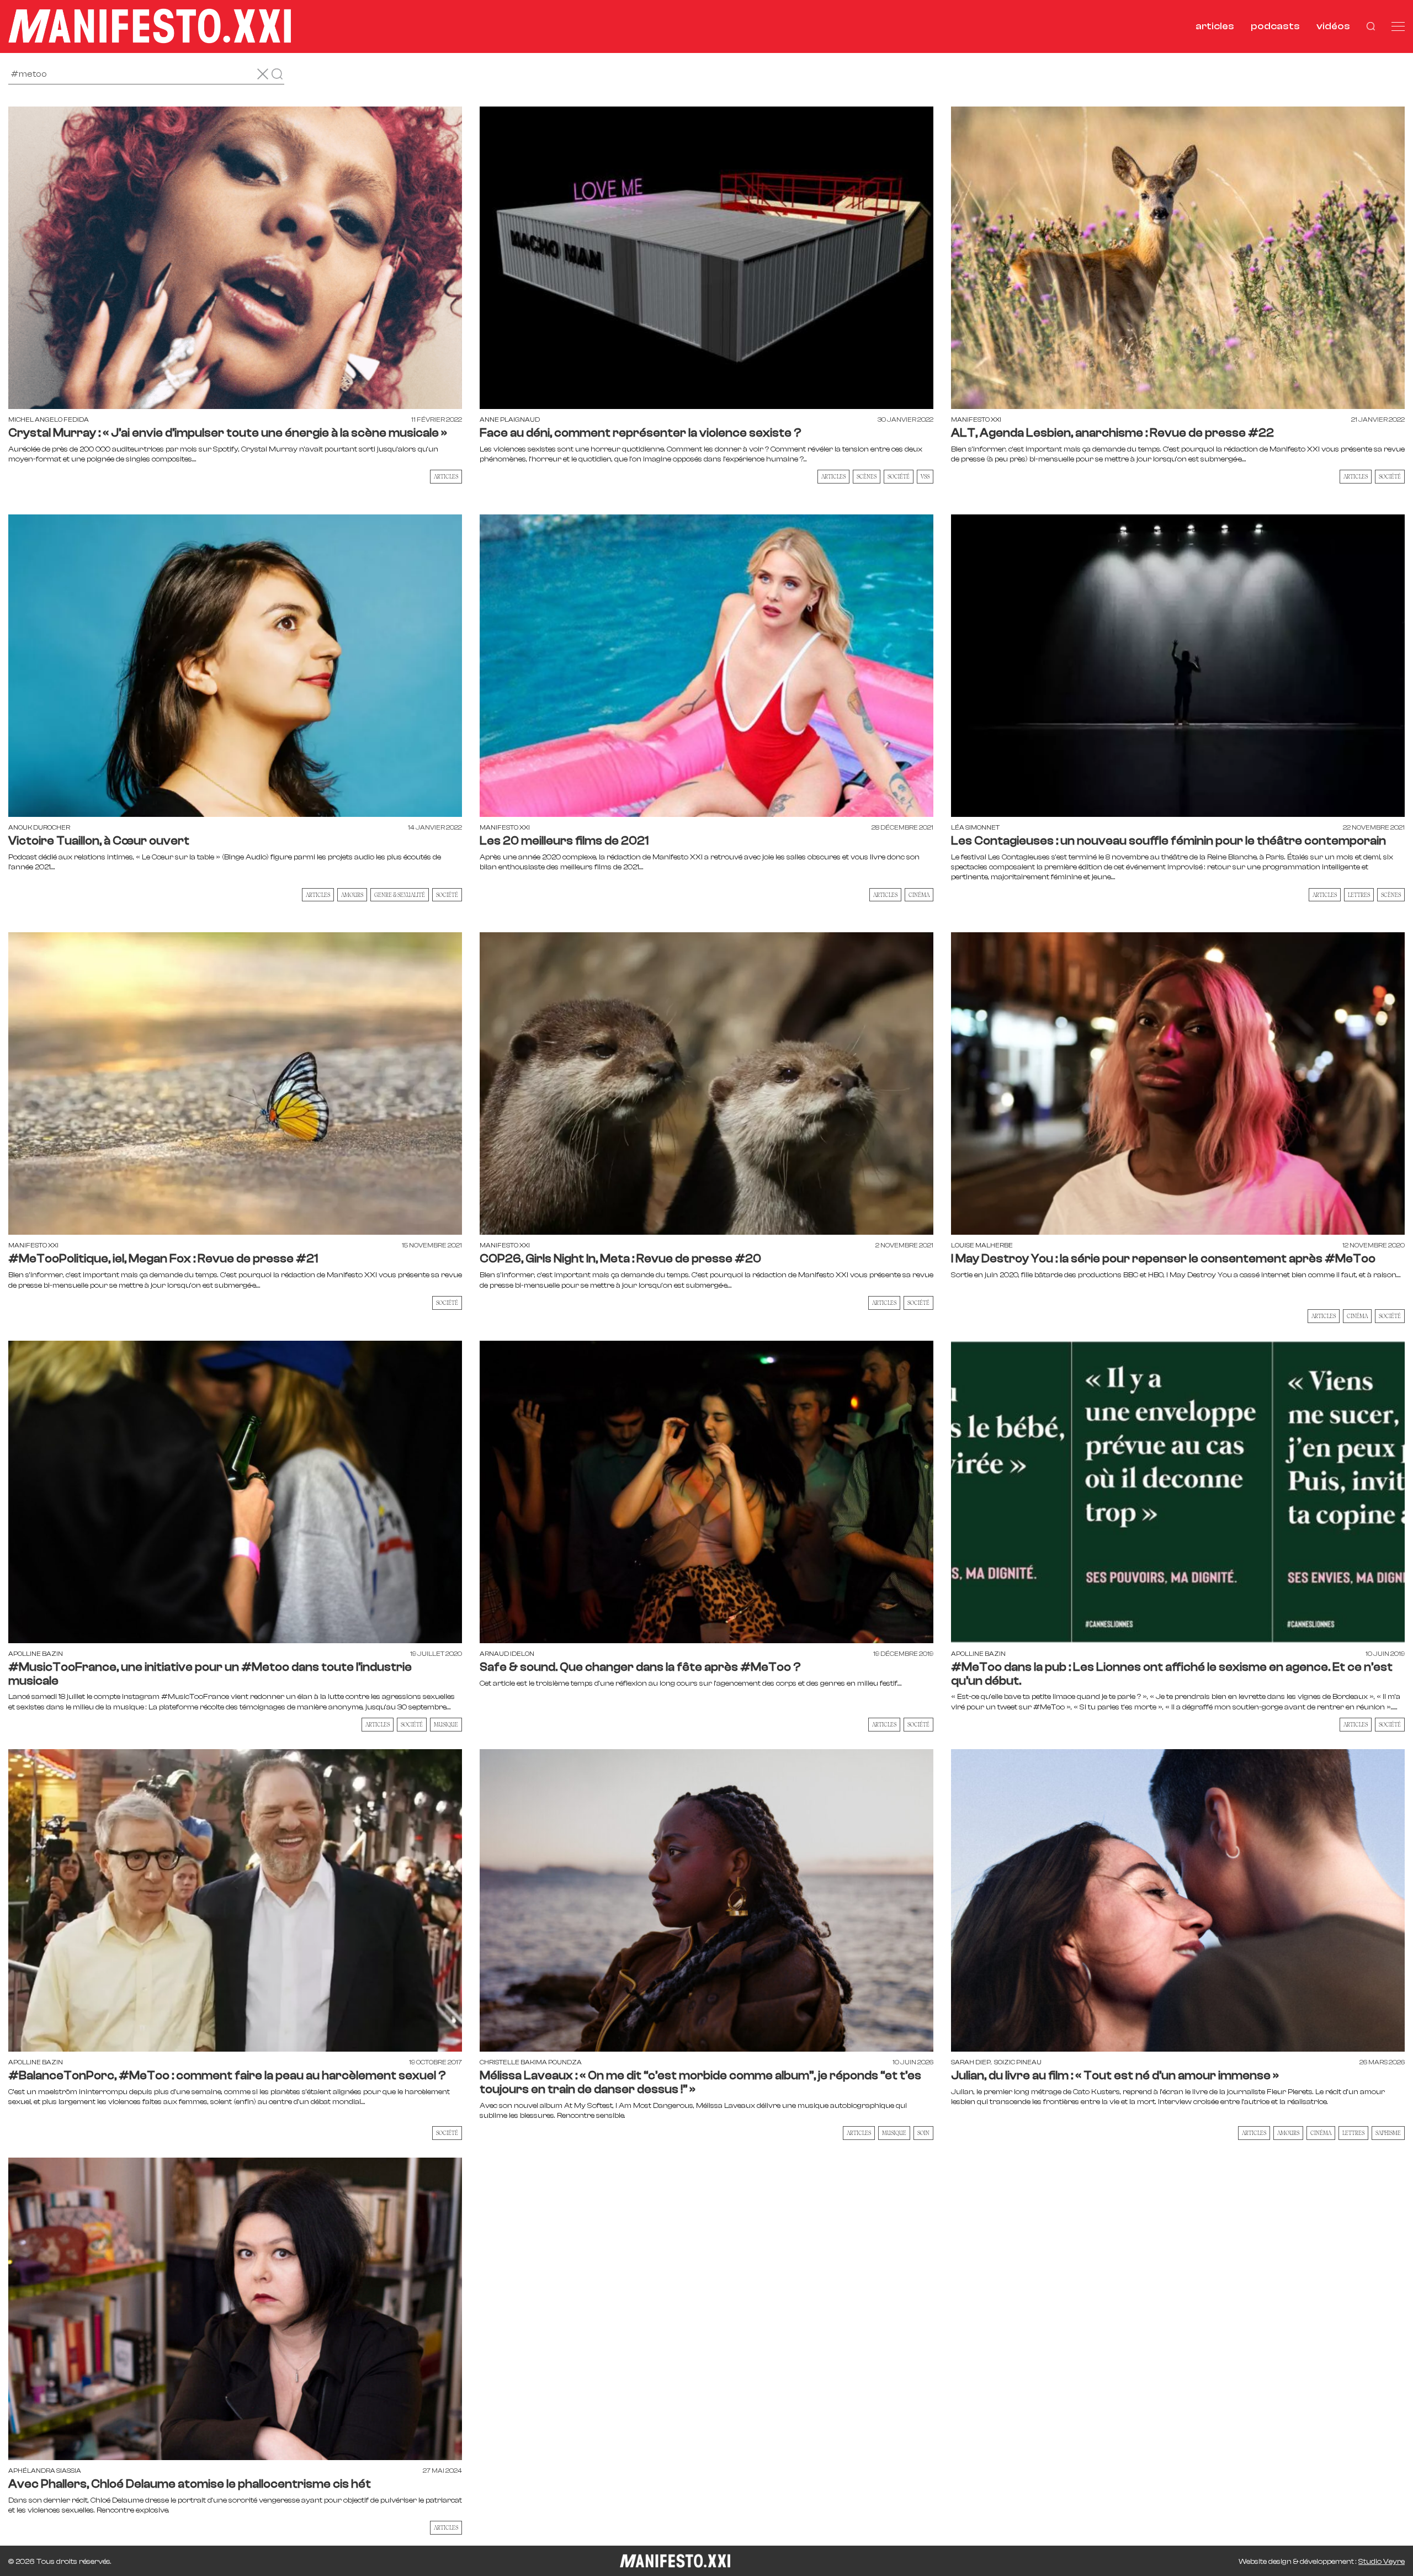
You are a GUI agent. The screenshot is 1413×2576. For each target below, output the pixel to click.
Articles (446, 476)
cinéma (1321, 2133)
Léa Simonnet (975, 827)
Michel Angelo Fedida (49, 419)
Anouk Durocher (39, 827)
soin (923, 2133)
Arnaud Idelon (507, 1654)
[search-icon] (1371, 26)
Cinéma (919, 895)
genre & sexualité (400, 895)
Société (1390, 476)
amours (352, 895)
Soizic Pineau (1018, 2062)
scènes (867, 476)
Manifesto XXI (976, 419)
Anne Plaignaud (510, 419)
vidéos (1333, 26)
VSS (925, 476)
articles (1215, 26)
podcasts (1275, 26)
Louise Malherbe (982, 1245)
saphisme (1388, 2133)
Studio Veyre (1382, 2562)
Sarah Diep (971, 2062)
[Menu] (1398, 26)
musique (446, 1724)
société (899, 476)
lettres (1359, 895)
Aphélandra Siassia (45, 2471)
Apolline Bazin (36, 1654)
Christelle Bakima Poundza (531, 2062)
